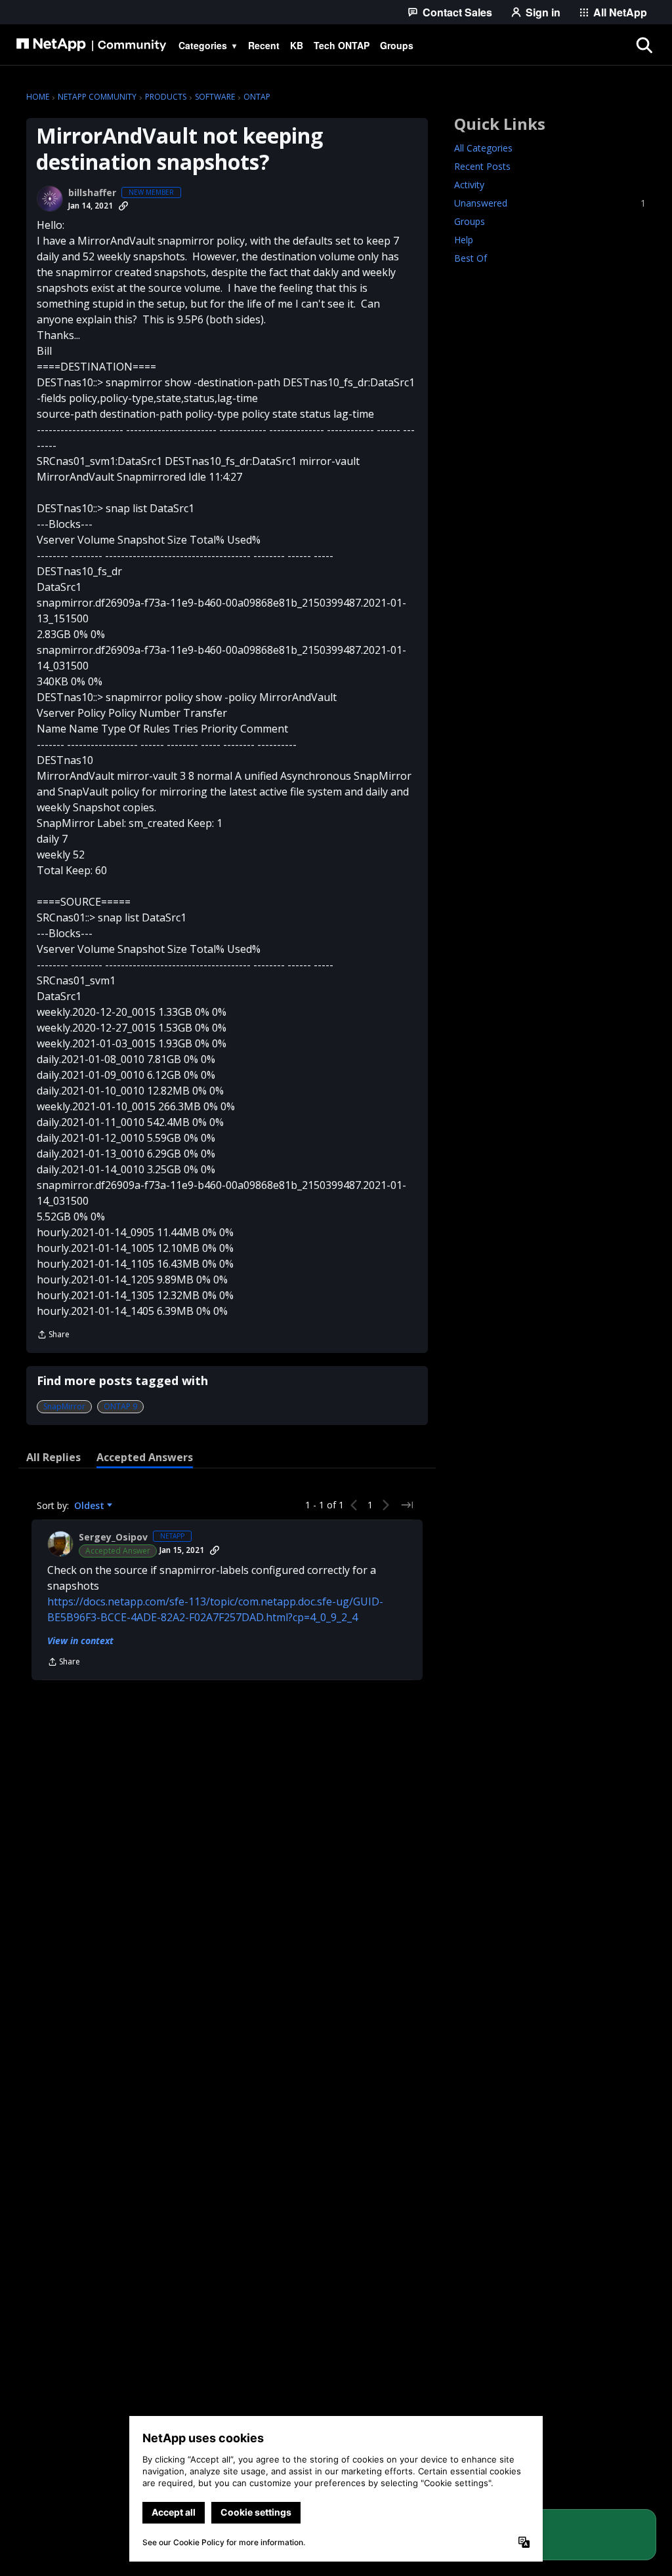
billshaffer (92, 193)
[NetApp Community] (91, 45)
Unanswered (550, 203)
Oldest (91, 1506)
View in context (80, 1640)
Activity (469, 185)
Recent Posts (482, 166)
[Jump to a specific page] (407, 1505)
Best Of (471, 258)
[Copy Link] (123, 206)
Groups (470, 221)
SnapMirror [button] (64, 1406)
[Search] (644, 45)
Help (464, 240)
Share (53, 1336)
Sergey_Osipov (113, 1537)
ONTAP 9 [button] (120, 1406)
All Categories (483, 148)
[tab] (53, 1457)
